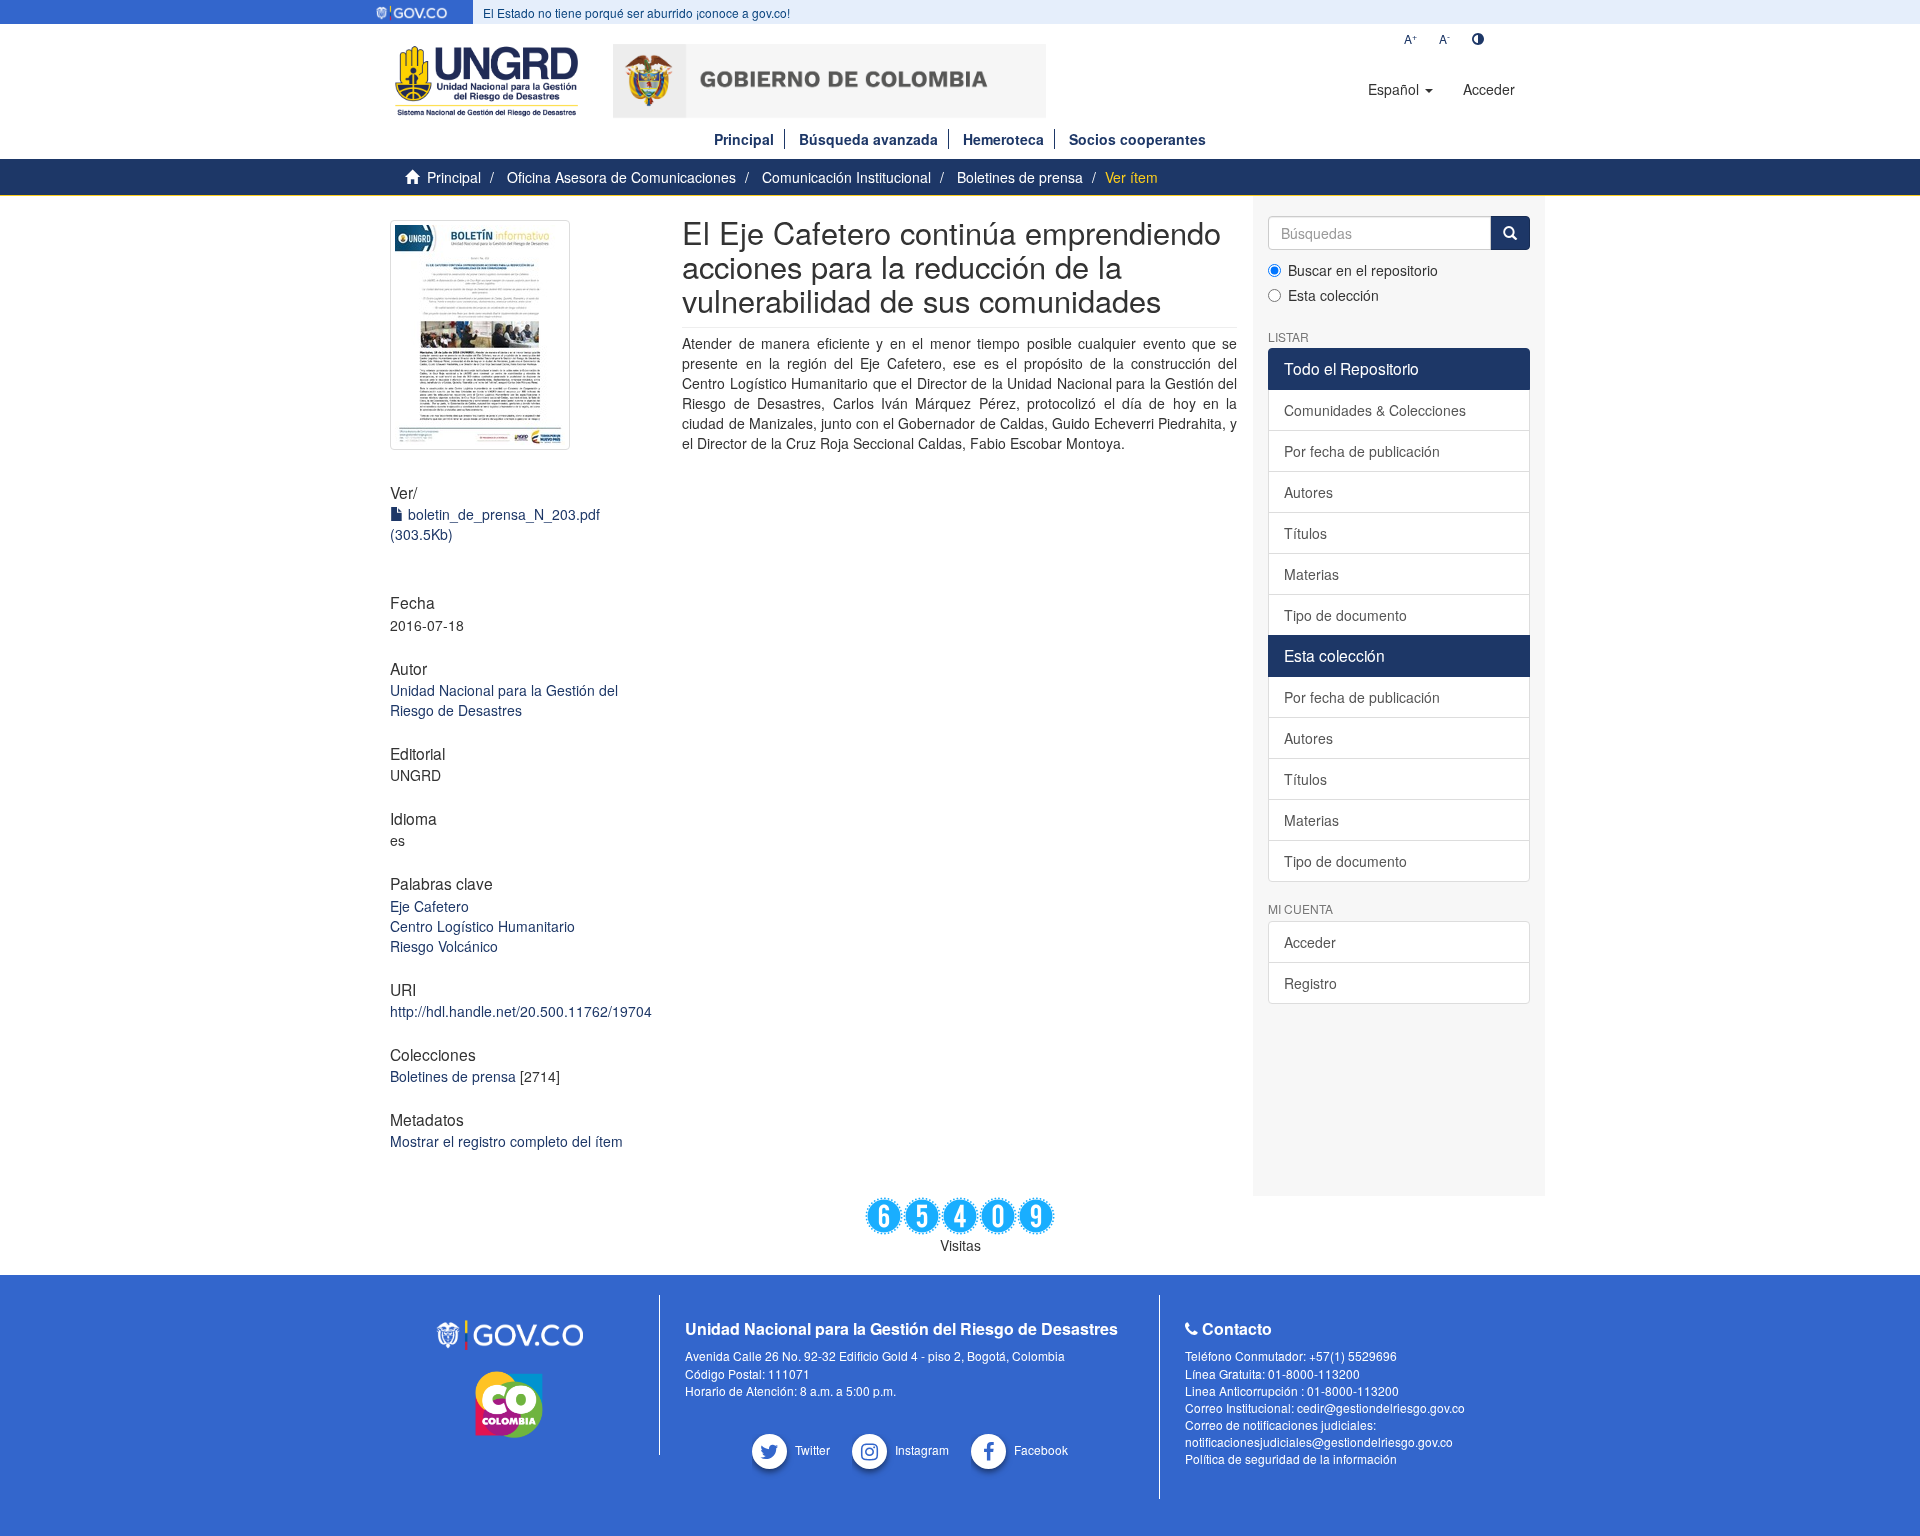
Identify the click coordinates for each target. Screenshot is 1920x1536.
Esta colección (1333, 295)
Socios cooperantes (1137, 139)
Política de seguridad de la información (1291, 1458)
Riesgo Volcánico (444, 946)
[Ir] (1510, 233)
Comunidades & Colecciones (1375, 410)
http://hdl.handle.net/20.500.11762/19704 (521, 1011)
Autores (1308, 492)
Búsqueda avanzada (868, 139)
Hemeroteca (1003, 139)
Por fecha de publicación (1362, 451)
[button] (1400, 89)
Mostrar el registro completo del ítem (506, 1141)
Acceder (1310, 942)
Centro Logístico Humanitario (482, 926)
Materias (1311, 574)
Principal (744, 139)
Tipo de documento (1345, 615)
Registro (1310, 983)
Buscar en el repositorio (1363, 270)
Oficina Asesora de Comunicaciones (621, 177)
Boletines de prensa (1020, 177)
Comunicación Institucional (846, 177)
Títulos (1305, 533)
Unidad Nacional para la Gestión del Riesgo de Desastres (504, 700)
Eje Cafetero (429, 906)
